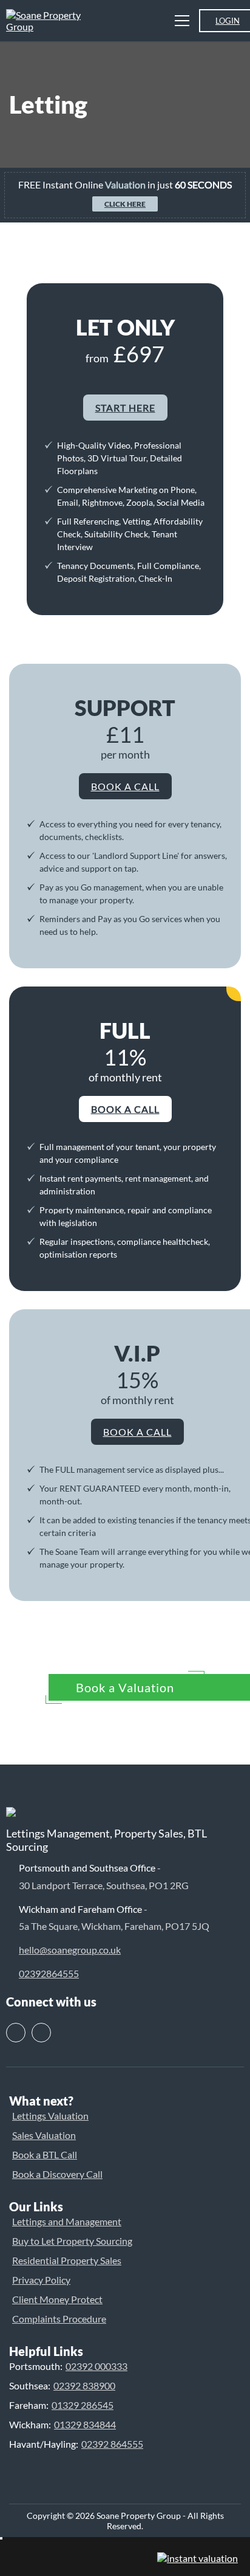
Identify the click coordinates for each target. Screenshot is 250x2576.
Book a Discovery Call (57, 2174)
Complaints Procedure (59, 2319)
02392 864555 (112, 2444)
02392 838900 (84, 2385)
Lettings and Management (67, 2221)
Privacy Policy (41, 2280)
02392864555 (49, 1973)
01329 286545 (83, 2405)
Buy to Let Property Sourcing (72, 2241)
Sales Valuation (44, 2135)
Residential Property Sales (67, 2260)
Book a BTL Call (45, 2154)
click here (125, 204)
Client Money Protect (57, 2299)
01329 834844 (85, 2424)
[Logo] (52, 26)
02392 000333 (96, 2366)
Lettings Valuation (50, 2116)
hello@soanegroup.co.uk (70, 1950)
